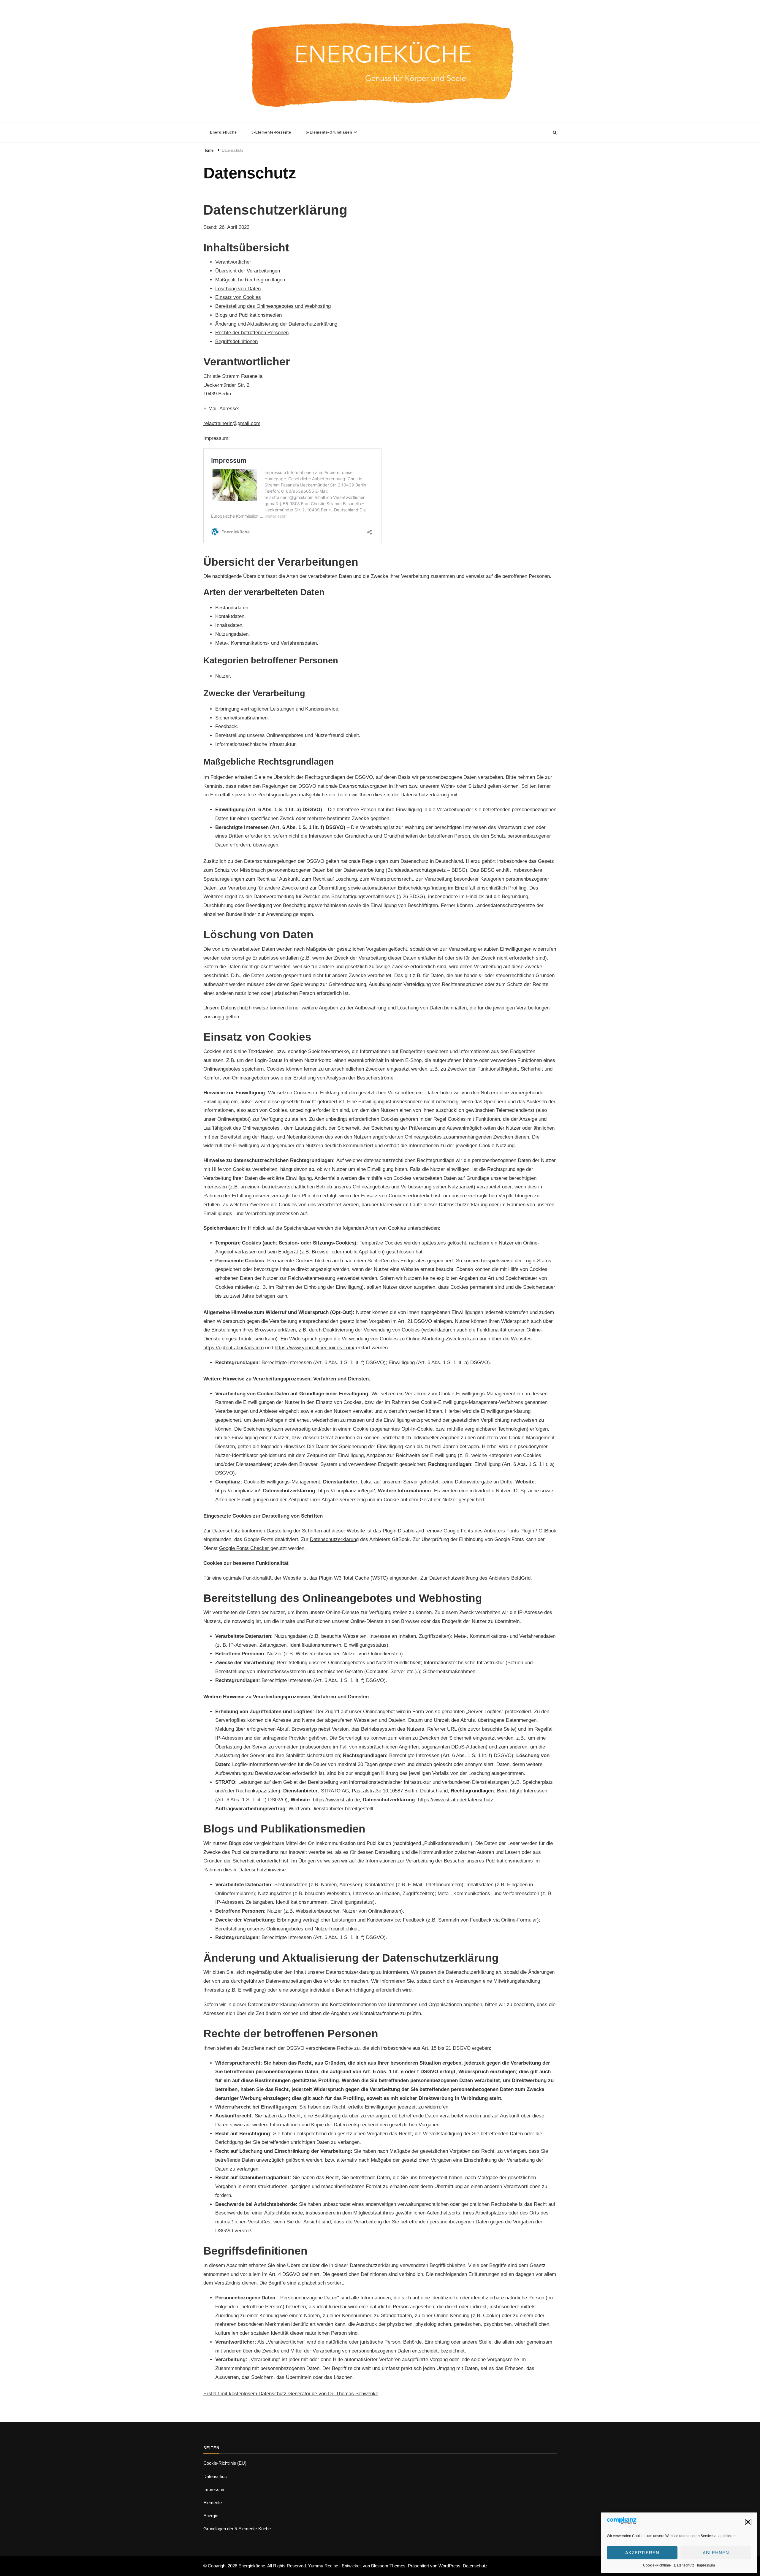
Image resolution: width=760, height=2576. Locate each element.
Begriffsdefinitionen (236, 341)
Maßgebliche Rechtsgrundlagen (250, 280)
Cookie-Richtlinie (657, 2565)
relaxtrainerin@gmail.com (232, 423)
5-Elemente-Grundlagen (329, 132)
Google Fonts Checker (245, 1548)
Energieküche (223, 132)
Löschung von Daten (238, 289)
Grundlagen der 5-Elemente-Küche (237, 2529)
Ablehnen (716, 2553)
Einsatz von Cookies (238, 297)
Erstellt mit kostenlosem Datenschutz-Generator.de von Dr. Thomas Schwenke (291, 2394)
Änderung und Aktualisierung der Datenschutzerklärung (276, 324)
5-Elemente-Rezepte (271, 132)
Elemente (213, 2503)
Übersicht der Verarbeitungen (248, 271)
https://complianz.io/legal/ (347, 1491)
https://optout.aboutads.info (233, 1348)
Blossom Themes (388, 2566)
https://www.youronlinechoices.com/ (315, 1348)
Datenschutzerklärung (334, 1539)
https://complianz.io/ (238, 1491)
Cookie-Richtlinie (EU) (225, 2463)
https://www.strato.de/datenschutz (456, 1800)
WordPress (449, 2566)
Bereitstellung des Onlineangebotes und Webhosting (273, 306)
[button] (748, 2522)
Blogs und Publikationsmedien (248, 315)
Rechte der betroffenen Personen (252, 333)
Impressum (706, 2565)
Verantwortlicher (233, 262)
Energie (211, 2516)
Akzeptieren (642, 2553)
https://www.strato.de (336, 1800)
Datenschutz (684, 2565)
